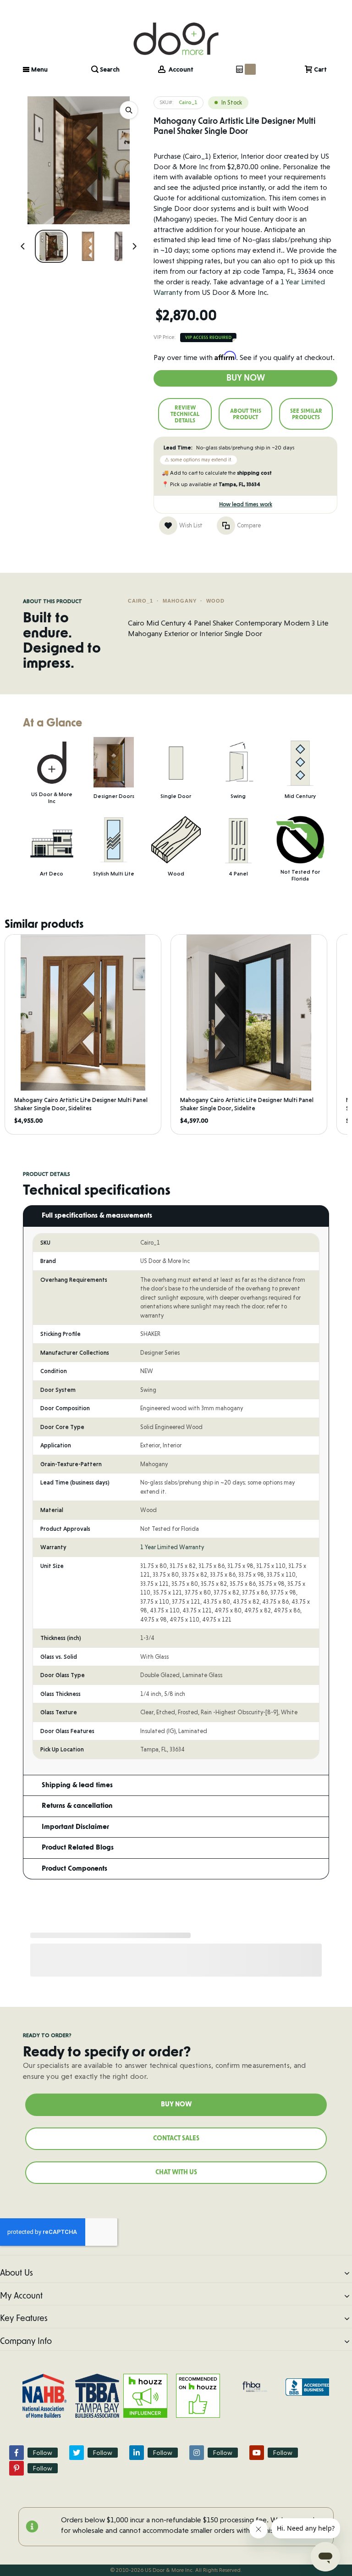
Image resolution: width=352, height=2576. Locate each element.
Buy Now (246, 378)
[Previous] (23, 246)
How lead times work (246, 504)
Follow (43, 2453)
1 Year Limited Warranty (172, 1547)
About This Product (246, 414)
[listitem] (83, 1034)
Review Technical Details (185, 414)
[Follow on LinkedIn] (137, 2453)
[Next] (134, 246)
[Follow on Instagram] (197, 2453)
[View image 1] (51, 246)
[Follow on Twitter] (77, 2453)
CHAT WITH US (176, 2172)
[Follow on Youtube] (257, 2453)
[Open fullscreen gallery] (129, 110)
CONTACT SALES (176, 2138)
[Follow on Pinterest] (16, 2468)
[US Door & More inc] (176, 29)
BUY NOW (176, 2105)
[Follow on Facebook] (16, 2453)
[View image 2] (88, 246)
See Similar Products (306, 414)
